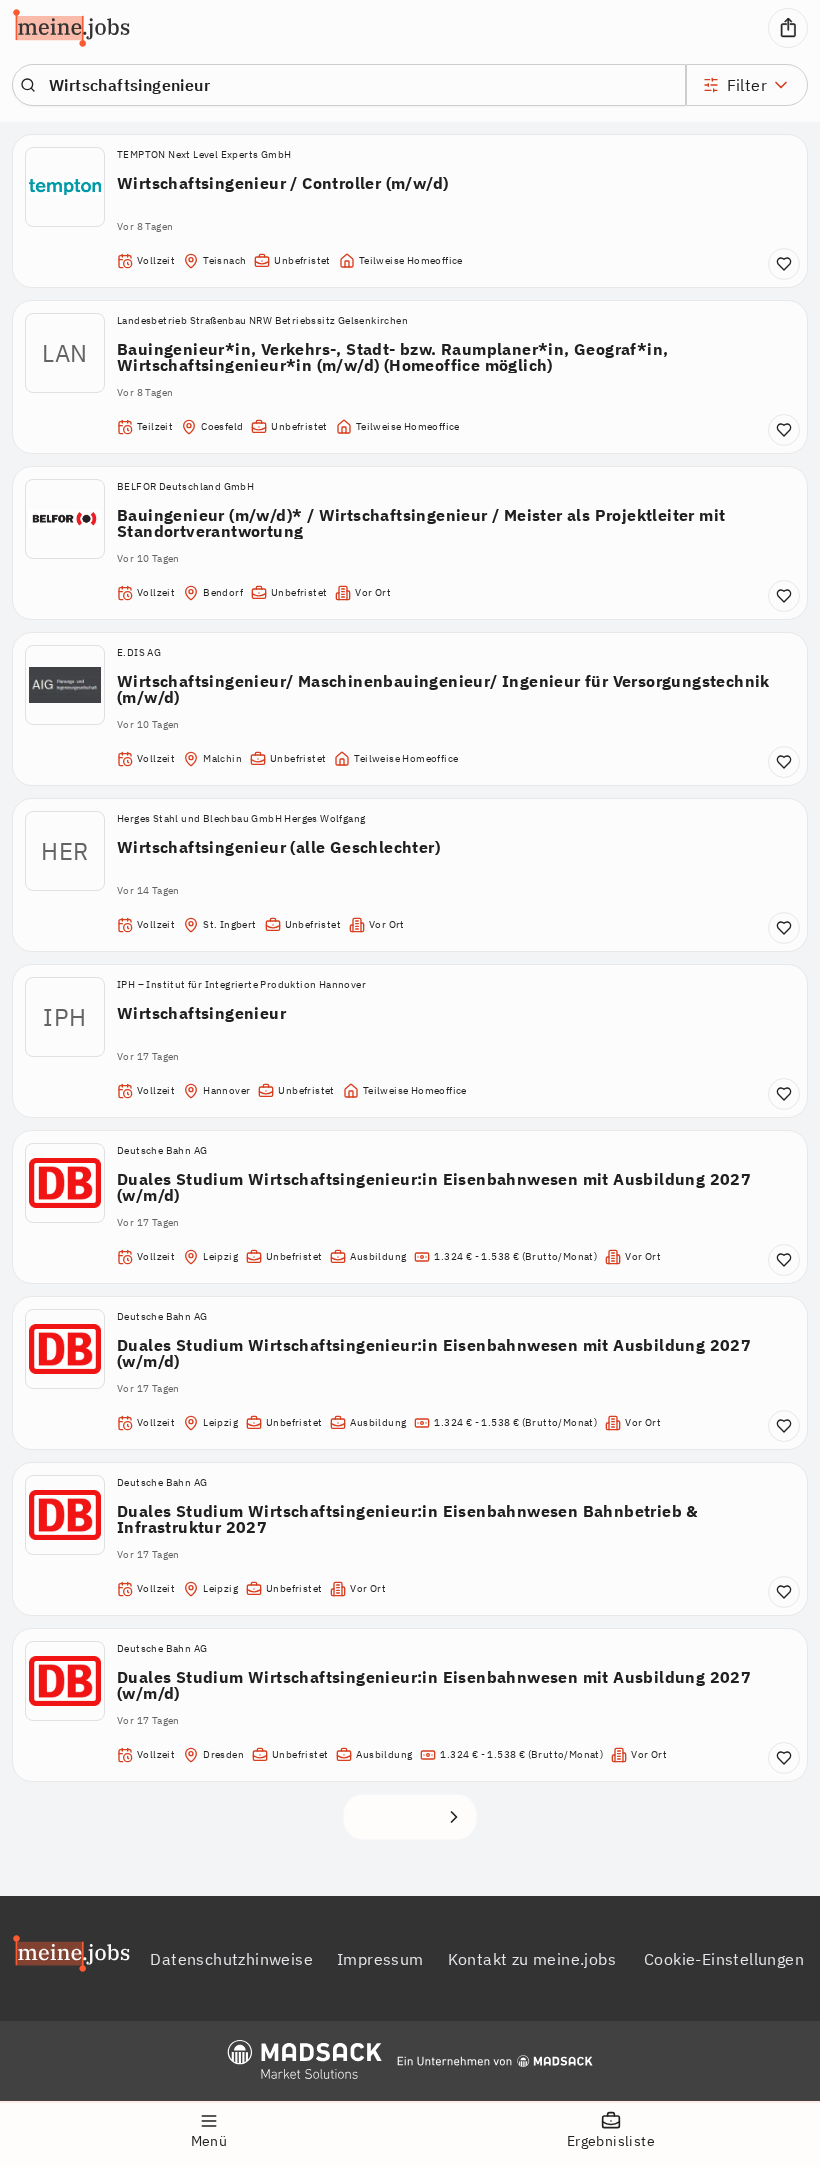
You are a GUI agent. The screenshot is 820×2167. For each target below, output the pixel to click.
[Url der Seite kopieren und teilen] (788, 28)
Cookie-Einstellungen (724, 1959)
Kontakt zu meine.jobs (532, 1959)
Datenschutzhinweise (231, 1959)
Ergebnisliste (611, 2141)
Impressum (380, 1959)
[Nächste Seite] (454, 1817)
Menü (209, 2141)
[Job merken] (784, 264)
